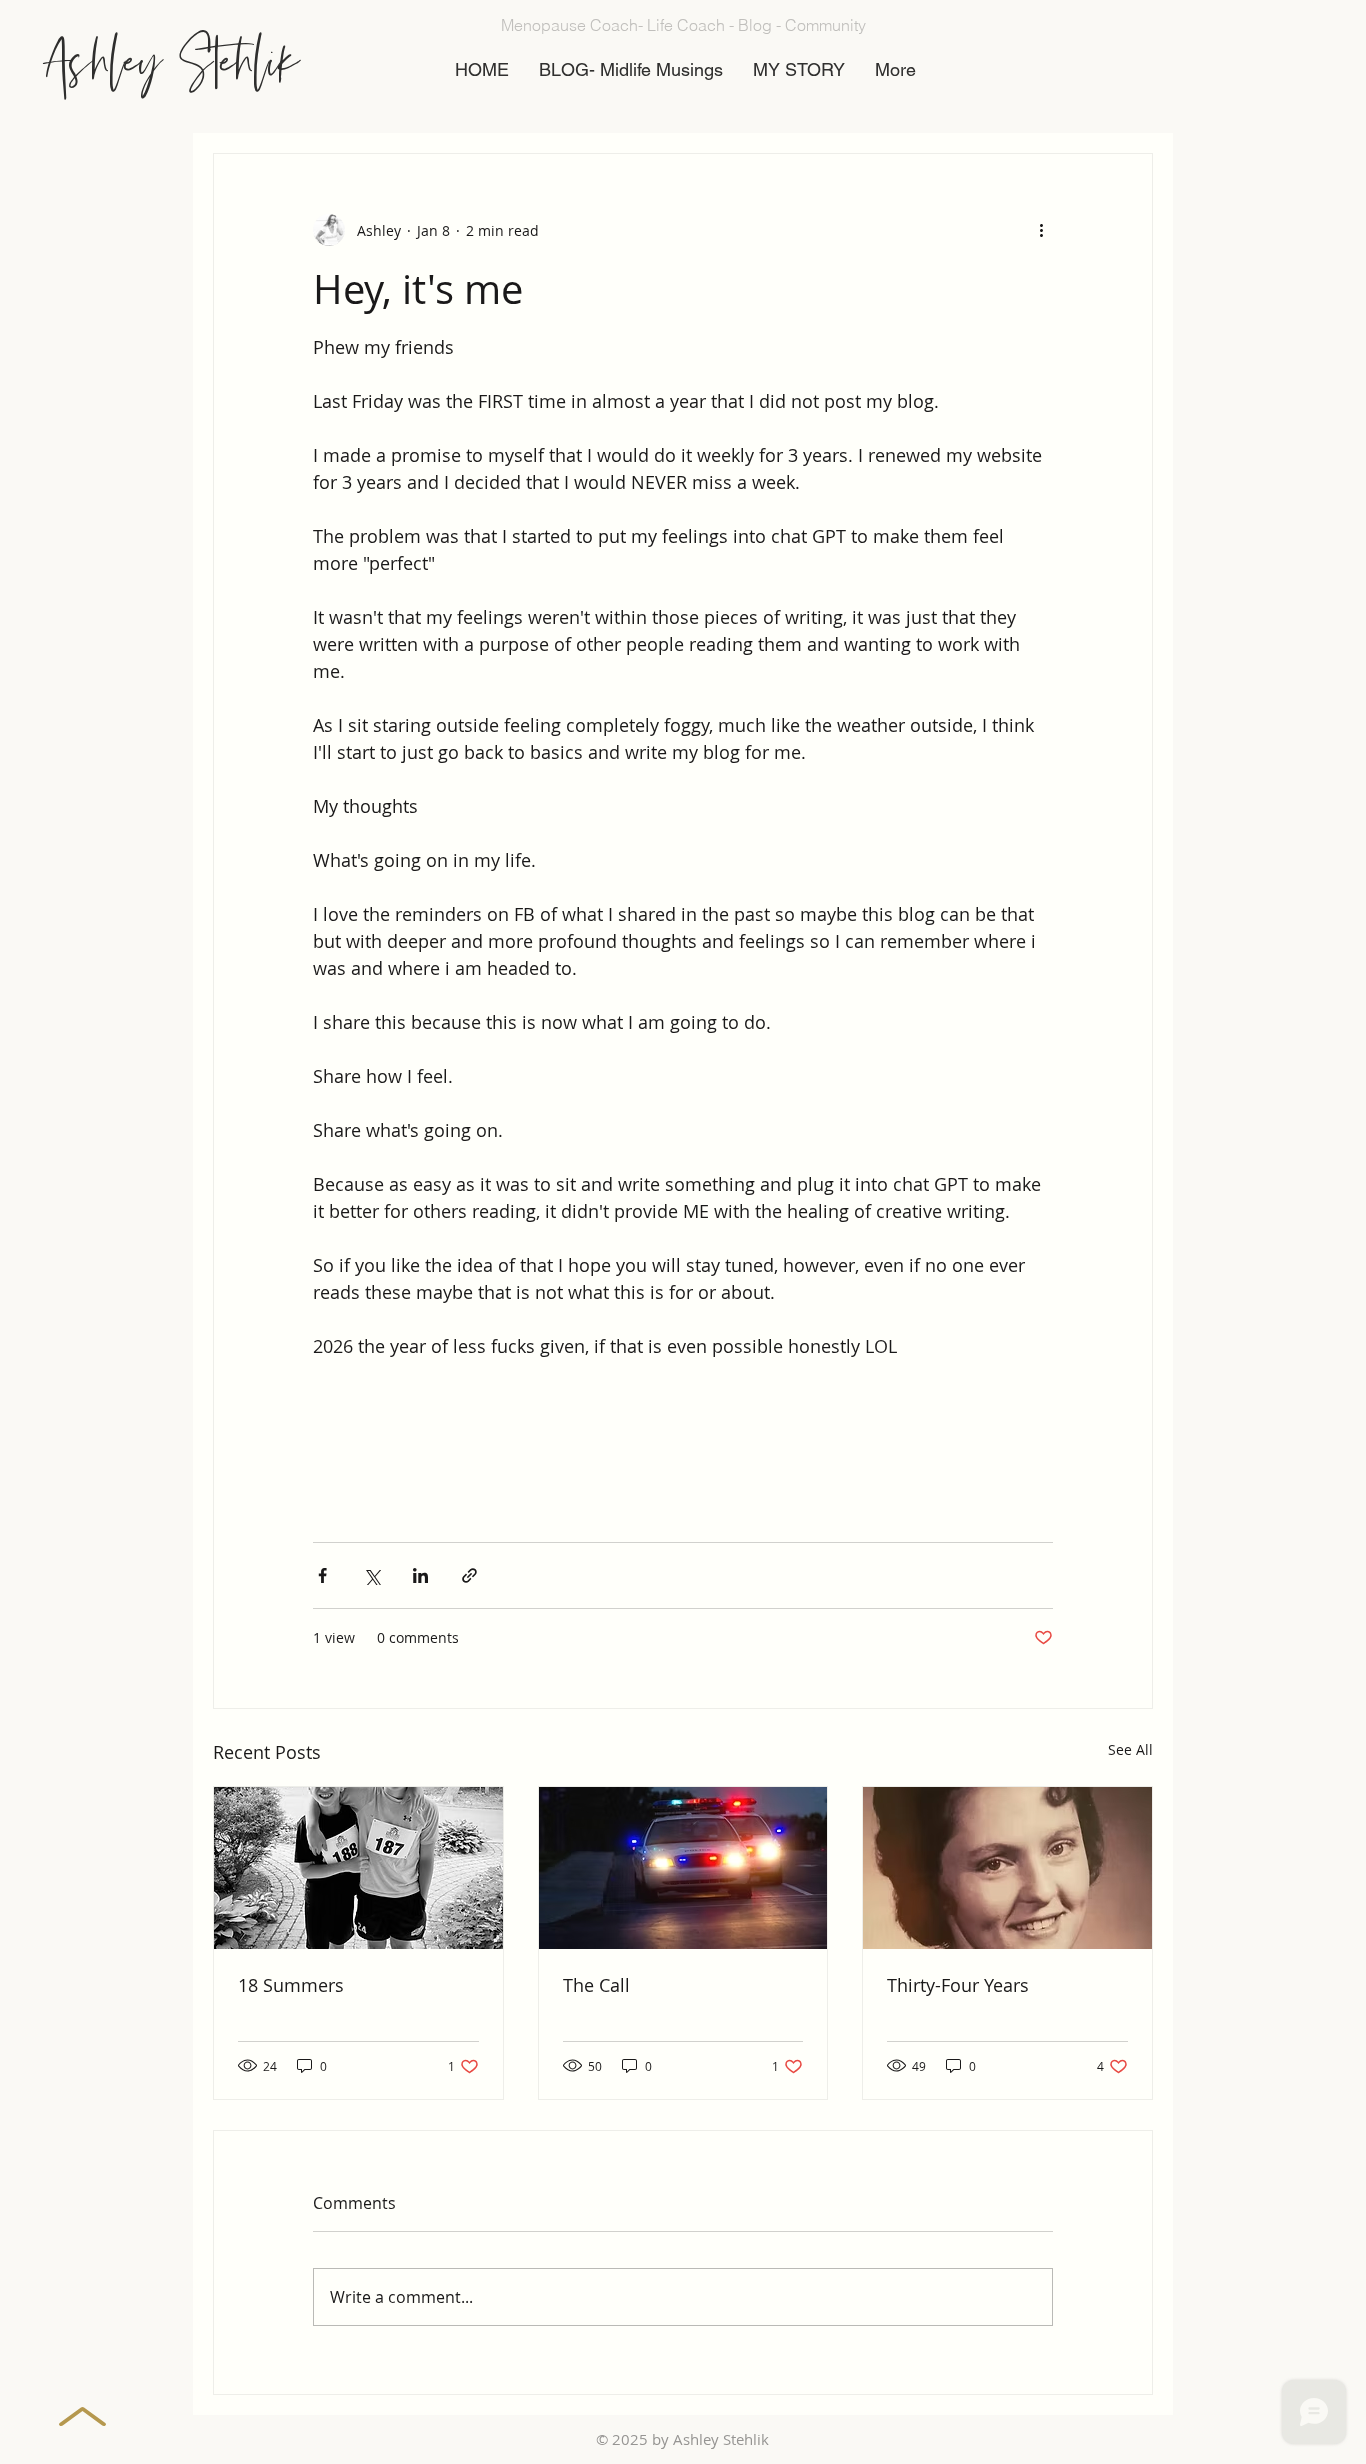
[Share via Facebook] (322, 1575)
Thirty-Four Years (958, 1985)
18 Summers (291, 1985)
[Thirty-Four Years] (1007, 1868)
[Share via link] (469, 1575)
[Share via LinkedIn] (420, 1575)
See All (1130, 1749)
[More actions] (1041, 230)
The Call (596, 1985)
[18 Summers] (358, 1868)
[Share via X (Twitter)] (371, 1575)
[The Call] (683, 1868)
